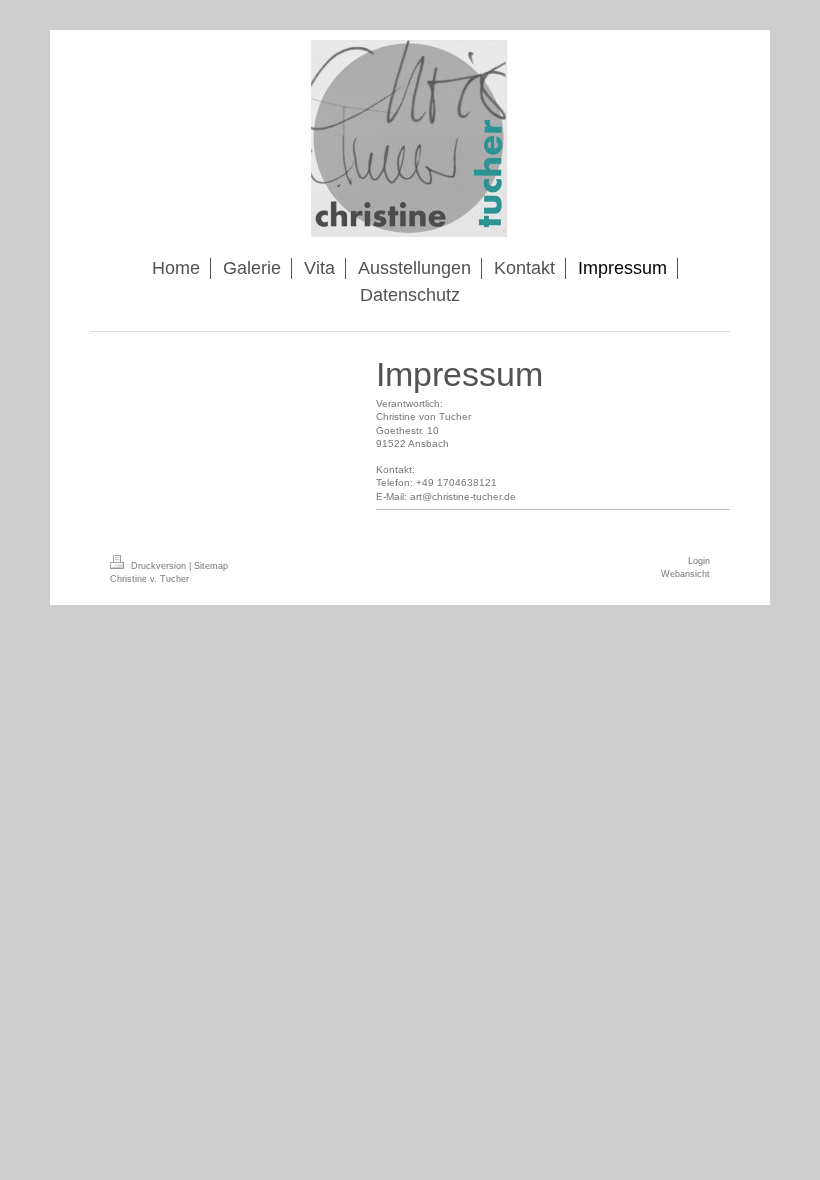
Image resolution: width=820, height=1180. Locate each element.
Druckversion (158, 566)
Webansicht (685, 574)
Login (699, 561)
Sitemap (211, 566)
